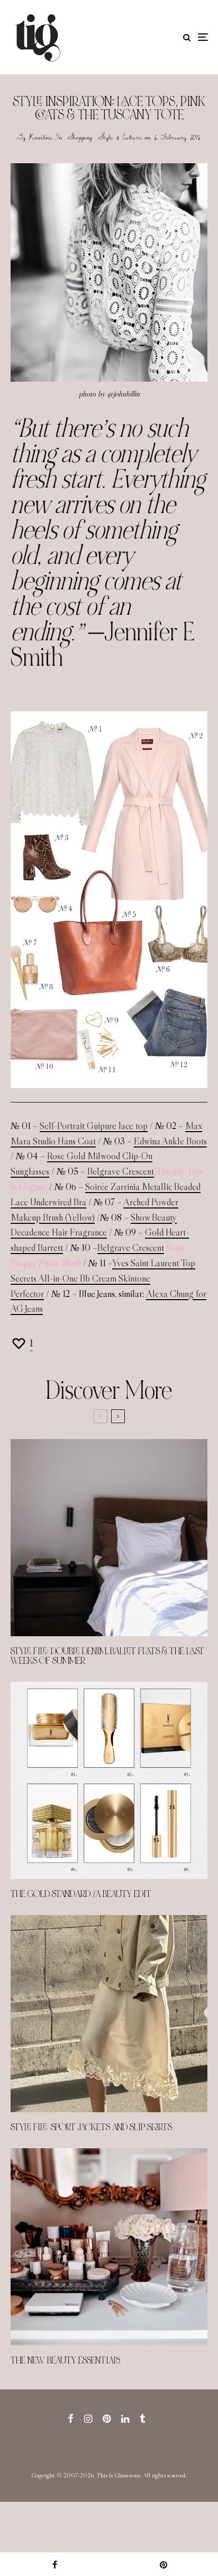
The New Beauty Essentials (65, 2361)
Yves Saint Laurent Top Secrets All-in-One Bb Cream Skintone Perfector (103, 1278)
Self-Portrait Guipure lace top (94, 1126)
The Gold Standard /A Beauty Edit (81, 1894)
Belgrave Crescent (121, 1171)
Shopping (80, 137)
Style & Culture (120, 137)
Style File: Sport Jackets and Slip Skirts (91, 2128)
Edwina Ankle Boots (170, 1141)
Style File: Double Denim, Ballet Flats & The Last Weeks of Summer (107, 1656)
